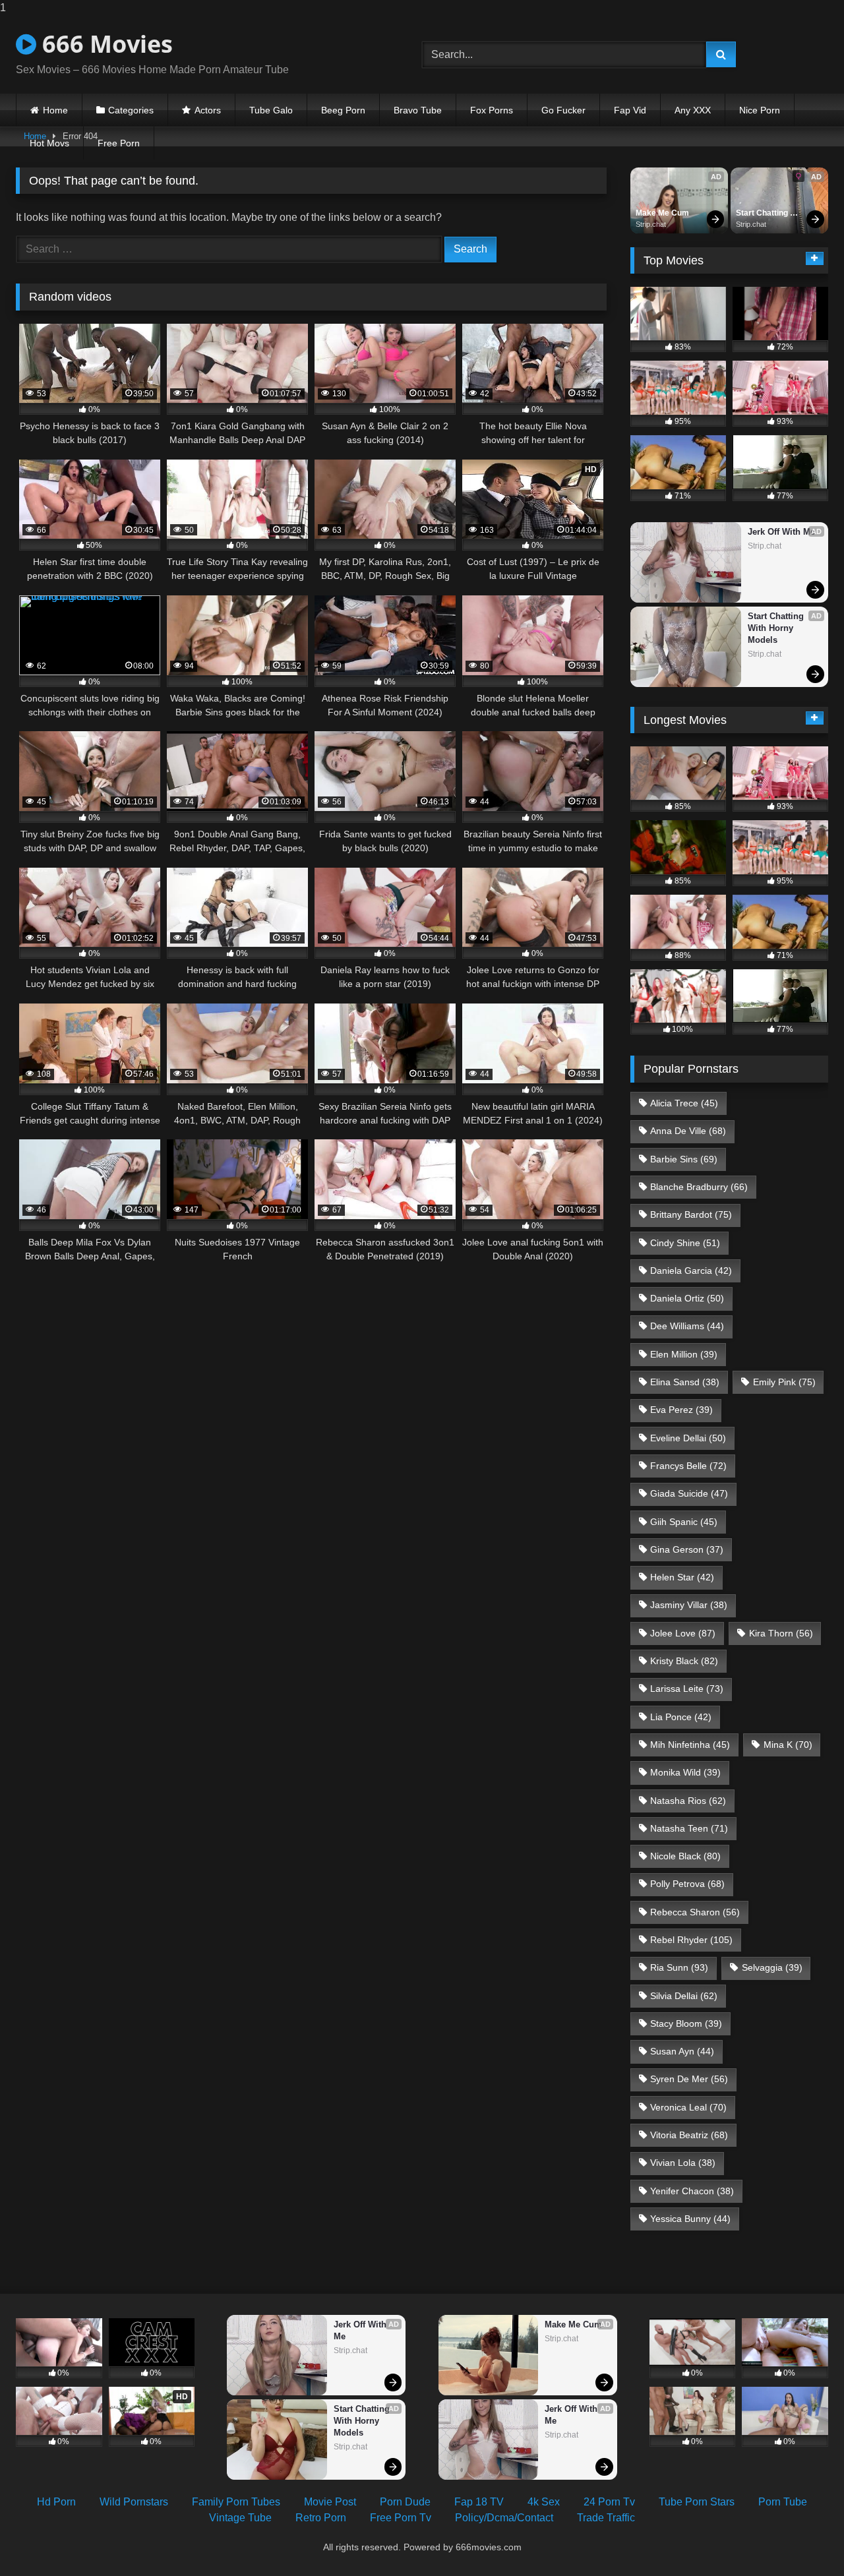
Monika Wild (685, 1772)
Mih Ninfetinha (690, 1745)
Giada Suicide (689, 1493)
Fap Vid (630, 110)
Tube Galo (271, 110)
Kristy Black (684, 1661)
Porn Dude (405, 2502)
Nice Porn (760, 110)
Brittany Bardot (691, 1214)
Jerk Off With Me (781, 532)
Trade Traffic (606, 2518)
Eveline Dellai (688, 1438)
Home (55, 110)
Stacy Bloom (686, 2023)
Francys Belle (688, 1466)
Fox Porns (492, 110)
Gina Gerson (687, 1549)
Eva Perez (681, 1410)
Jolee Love (683, 1633)
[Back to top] (803, 2539)
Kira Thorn (781, 1633)
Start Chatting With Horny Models (763, 214)
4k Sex (544, 2502)
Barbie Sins (684, 1159)
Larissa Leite (687, 1689)
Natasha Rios (688, 1801)
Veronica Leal (688, 2107)
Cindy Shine (685, 1243)
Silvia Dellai (684, 1996)
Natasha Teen (689, 1828)
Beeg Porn (343, 110)
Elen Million (684, 1354)
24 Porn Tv (609, 2502)
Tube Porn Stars (697, 2502)
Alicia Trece (684, 1103)
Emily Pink (784, 1382)
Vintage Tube (240, 2518)
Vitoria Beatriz (689, 2135)
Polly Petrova (687, 1884)
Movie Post (330, 2502)
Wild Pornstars (134, 2502)
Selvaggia (772, 1967)
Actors (208, 110)
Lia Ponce (681, 1717)
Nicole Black (685, 1856)
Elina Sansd (685, 1382)
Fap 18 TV (479, 2502)
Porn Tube (783, 2502)
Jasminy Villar (689, 1605)
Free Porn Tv (401, 2518)
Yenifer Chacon (692, 2191)
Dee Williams (687, 1326)
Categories (131, 110)
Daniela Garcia (691, 1271)
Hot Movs (49, 143)
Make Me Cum (662, 213)
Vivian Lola (683, 2163)
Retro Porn (321, 2518)
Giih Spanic (684, 1522)
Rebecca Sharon (695, 1912)
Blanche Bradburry (699, 1187)
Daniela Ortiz (687, 1298)
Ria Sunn (679, 1967)
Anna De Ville (688, 1131)
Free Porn (119, 143)
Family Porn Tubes (236, 2502)
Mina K (788, 1745)
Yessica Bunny (690, 2219)
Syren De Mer (689, 2079)
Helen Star (682, 1577)
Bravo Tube (418, 110)
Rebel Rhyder (691, 1940)
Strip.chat (651, 224)
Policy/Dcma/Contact (504, 2518)
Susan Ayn (682, 2051)
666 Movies (105, 44)
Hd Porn (56, 2502)
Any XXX (693, 110)
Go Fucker (563, 110)
